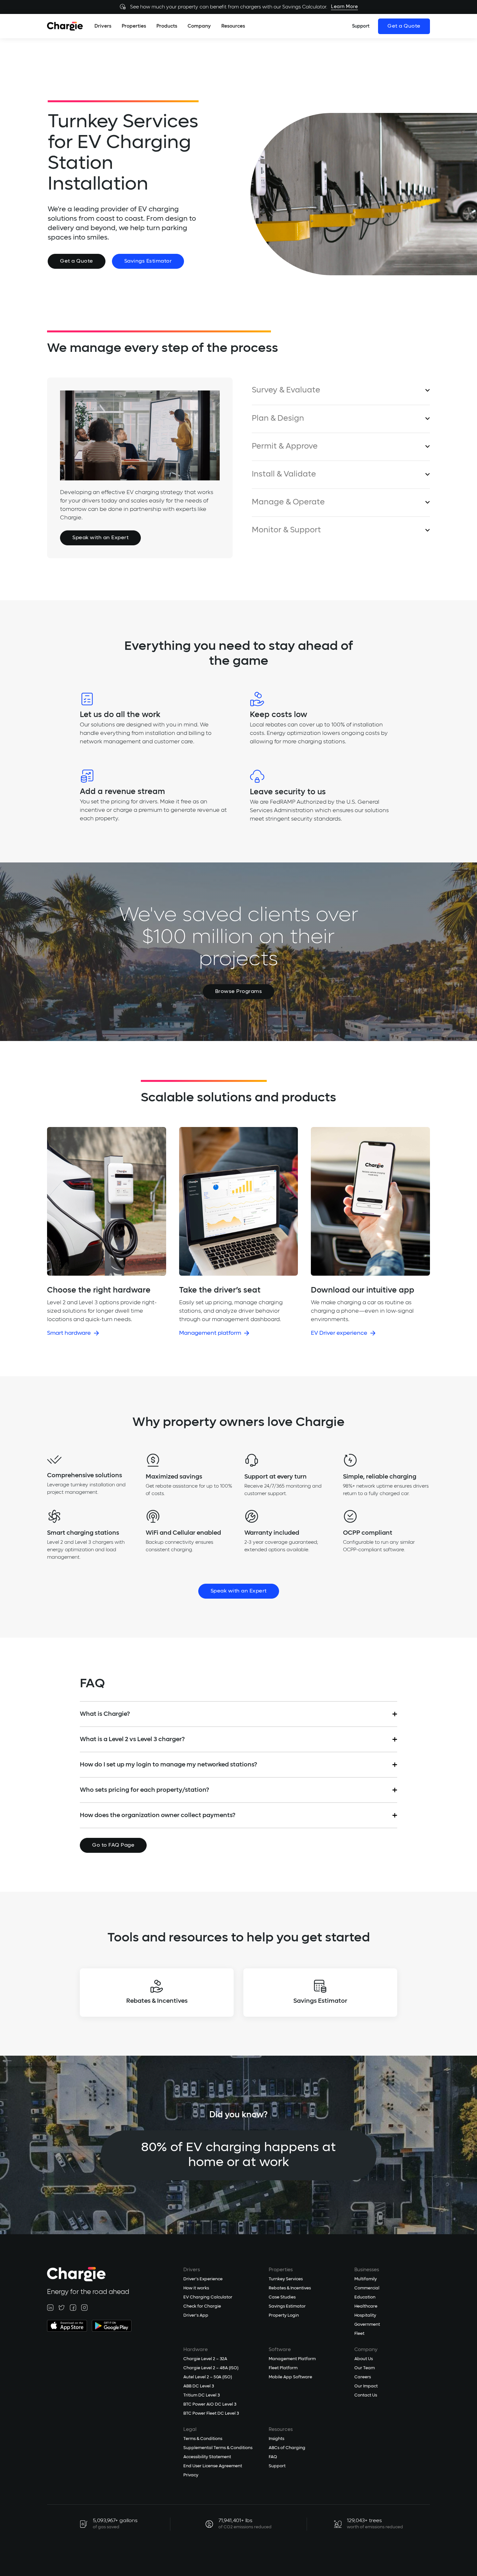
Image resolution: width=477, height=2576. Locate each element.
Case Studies (282, 2297)
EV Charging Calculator (208, 2297)
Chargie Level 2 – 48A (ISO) (211, 2368)
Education (365, 2297)
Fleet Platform (283, 2368)
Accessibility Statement (207, 2457)
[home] (65, 26)
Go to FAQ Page (113, 1845)
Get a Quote (404, 26)
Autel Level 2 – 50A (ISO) (208, 2377)
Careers (363, 2377)
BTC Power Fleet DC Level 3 (211, 2414)
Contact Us (366, 2395)
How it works (196, 2288)
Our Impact (366, 2386)
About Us (364, 2359)
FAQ (273, 2457)
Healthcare (366, 2306)
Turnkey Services (286, 2279)
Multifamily (366, 2279)
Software (280, 2350)
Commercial (367, 2288)
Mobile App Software (290, 2377)
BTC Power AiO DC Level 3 (210, 2404)
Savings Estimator (148, 261)
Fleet (359, 2334)
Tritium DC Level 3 (202, 2395)
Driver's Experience (203, 2279)
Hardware (196, 2350)
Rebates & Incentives (290, 2288)
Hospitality (365, 2316)
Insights (276, 2439)
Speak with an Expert (100, 538)
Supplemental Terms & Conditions (218, 2448)
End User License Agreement (213, 2466)
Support (277, 2466)
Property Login (284, 2316)
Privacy (191, 2475)
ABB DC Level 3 (199, 2386)
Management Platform (292, 2359)
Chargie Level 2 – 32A (205, 2359)
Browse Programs (239, 992)
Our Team (365, 2368)
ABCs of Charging (287, 2448)
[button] (103, 26)
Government (367, 2325)
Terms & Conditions (203, 2439)
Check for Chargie (202, 2306)
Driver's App (196, 2316)
